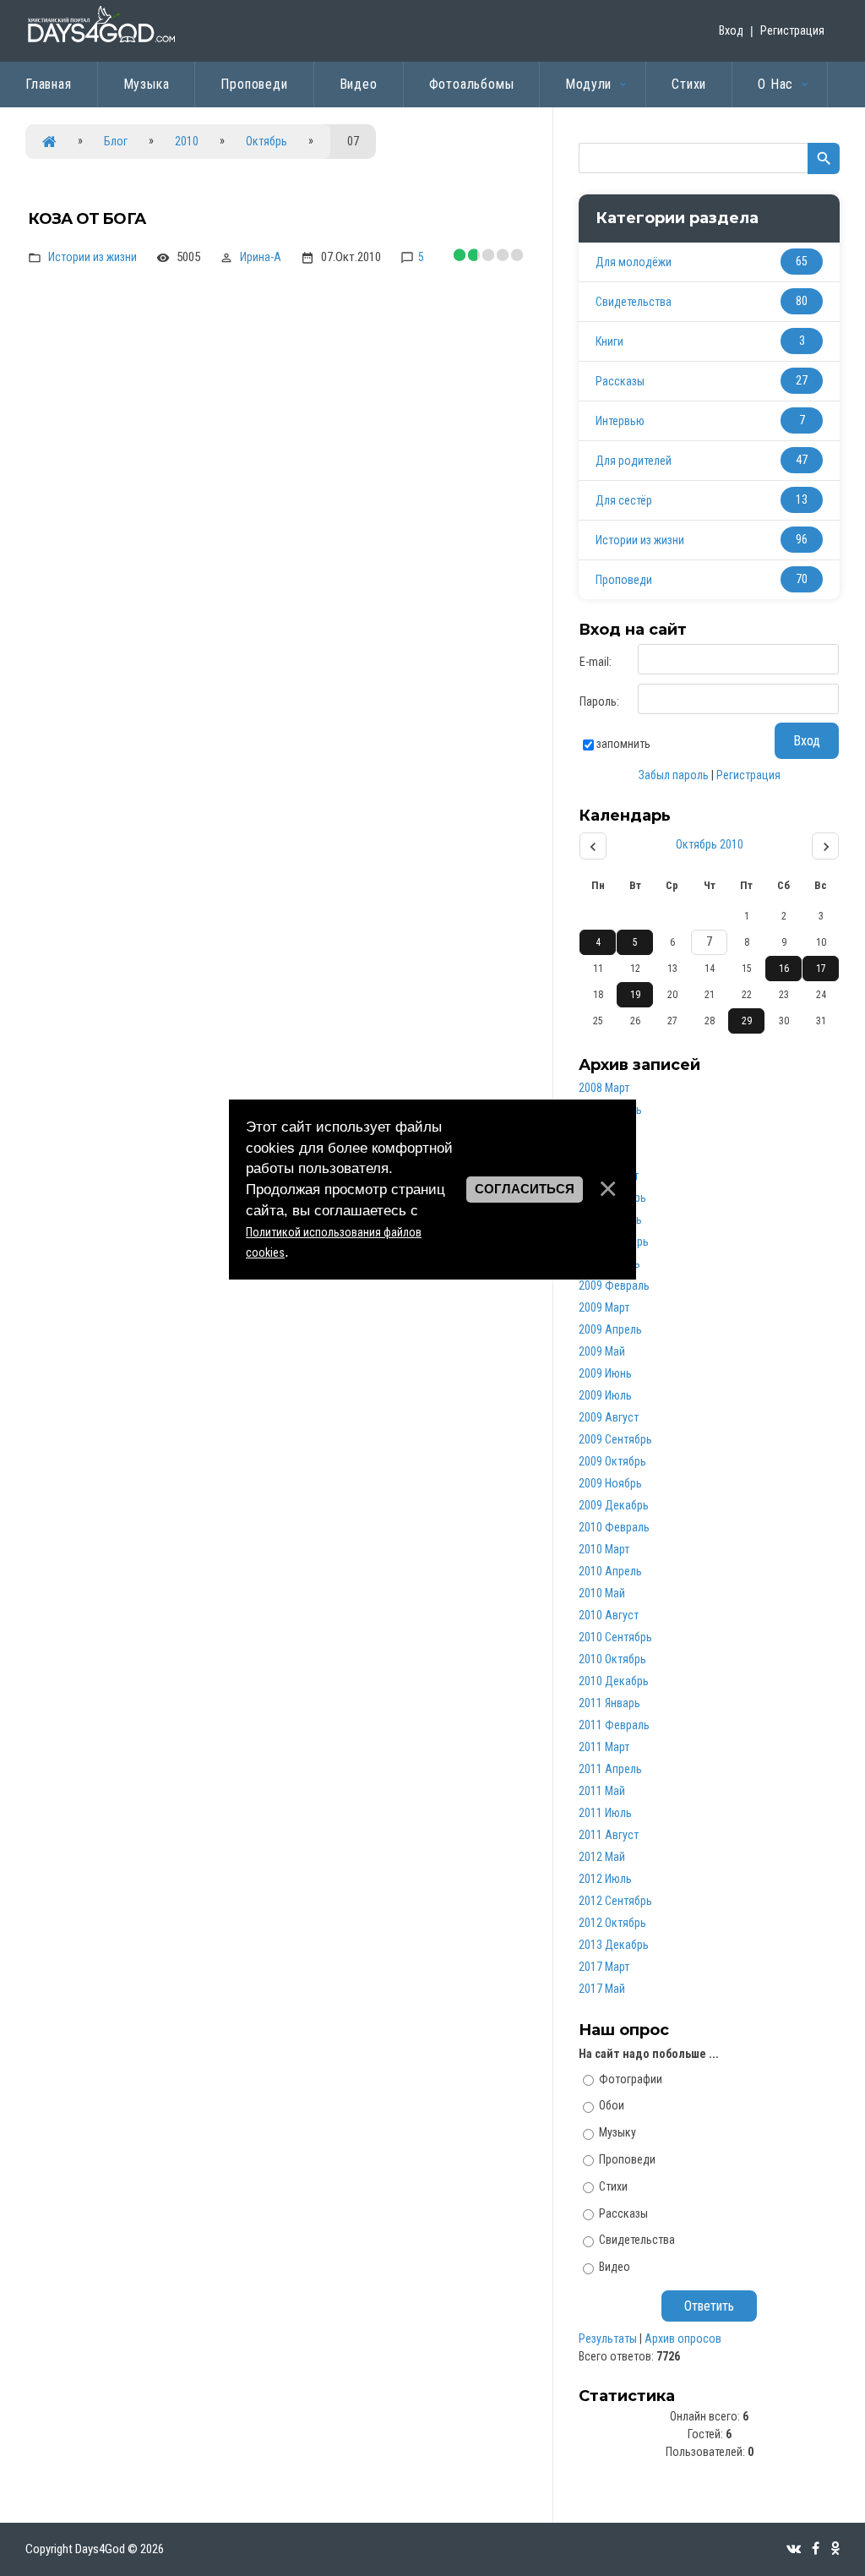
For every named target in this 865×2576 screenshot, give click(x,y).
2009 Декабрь (614, 1505)
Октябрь (267, 141)
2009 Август (609, 1417)
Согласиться (525, 1189)
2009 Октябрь (612, 1461)
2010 (187, 141)
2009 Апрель (610, 1329)
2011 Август (609, 1835)
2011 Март (604, 1747)
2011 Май (602, 1791)
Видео (615, 2267)
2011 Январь (609, 1703)
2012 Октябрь (612, 1923)
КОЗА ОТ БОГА (87, 219)
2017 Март (604, 1967)
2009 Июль (605, 1395)
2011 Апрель (610, 1769)
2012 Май (602, 1857)
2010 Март (604, 1549)
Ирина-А (261, 257)
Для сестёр (624, 500)
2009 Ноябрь (610, 1483)
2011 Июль (605, 1813)
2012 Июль (605, 1879)
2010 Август (609, 1615)
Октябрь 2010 (710, 844)
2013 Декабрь (614, 1945)
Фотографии (631, 2078)
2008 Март (604, 1088)
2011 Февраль (614, 1725)
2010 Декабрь (614, 1681)
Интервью (620, 421)
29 (747, 1021)
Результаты (608, 2339)
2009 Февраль (614, 1285)
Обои (612, 2105)
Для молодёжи (634, 262)
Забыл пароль (674, 775)
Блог (116, 141)
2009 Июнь (605, 1373)
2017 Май (602, 1989)
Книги (609, 341)
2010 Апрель (610, 1571)
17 (821, 969)
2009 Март (604, 1307)
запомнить (623, 744)
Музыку (617, 2132)
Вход (731, 30)
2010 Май (602, 1593)
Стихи (613, 2186)
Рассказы (620, 381)
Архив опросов (683, 2339)
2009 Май (602, 1351)
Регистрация (792, 30)
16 (784, 969)
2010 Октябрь (612, 1659)
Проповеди (624, 580)
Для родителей (634, 461)
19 (635, 995)
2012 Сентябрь (615, 1901)
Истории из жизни (92, 257)
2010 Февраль (614, 1527)
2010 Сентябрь (615, 1637)
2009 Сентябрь (615, 1439)
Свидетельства (634, 302)
